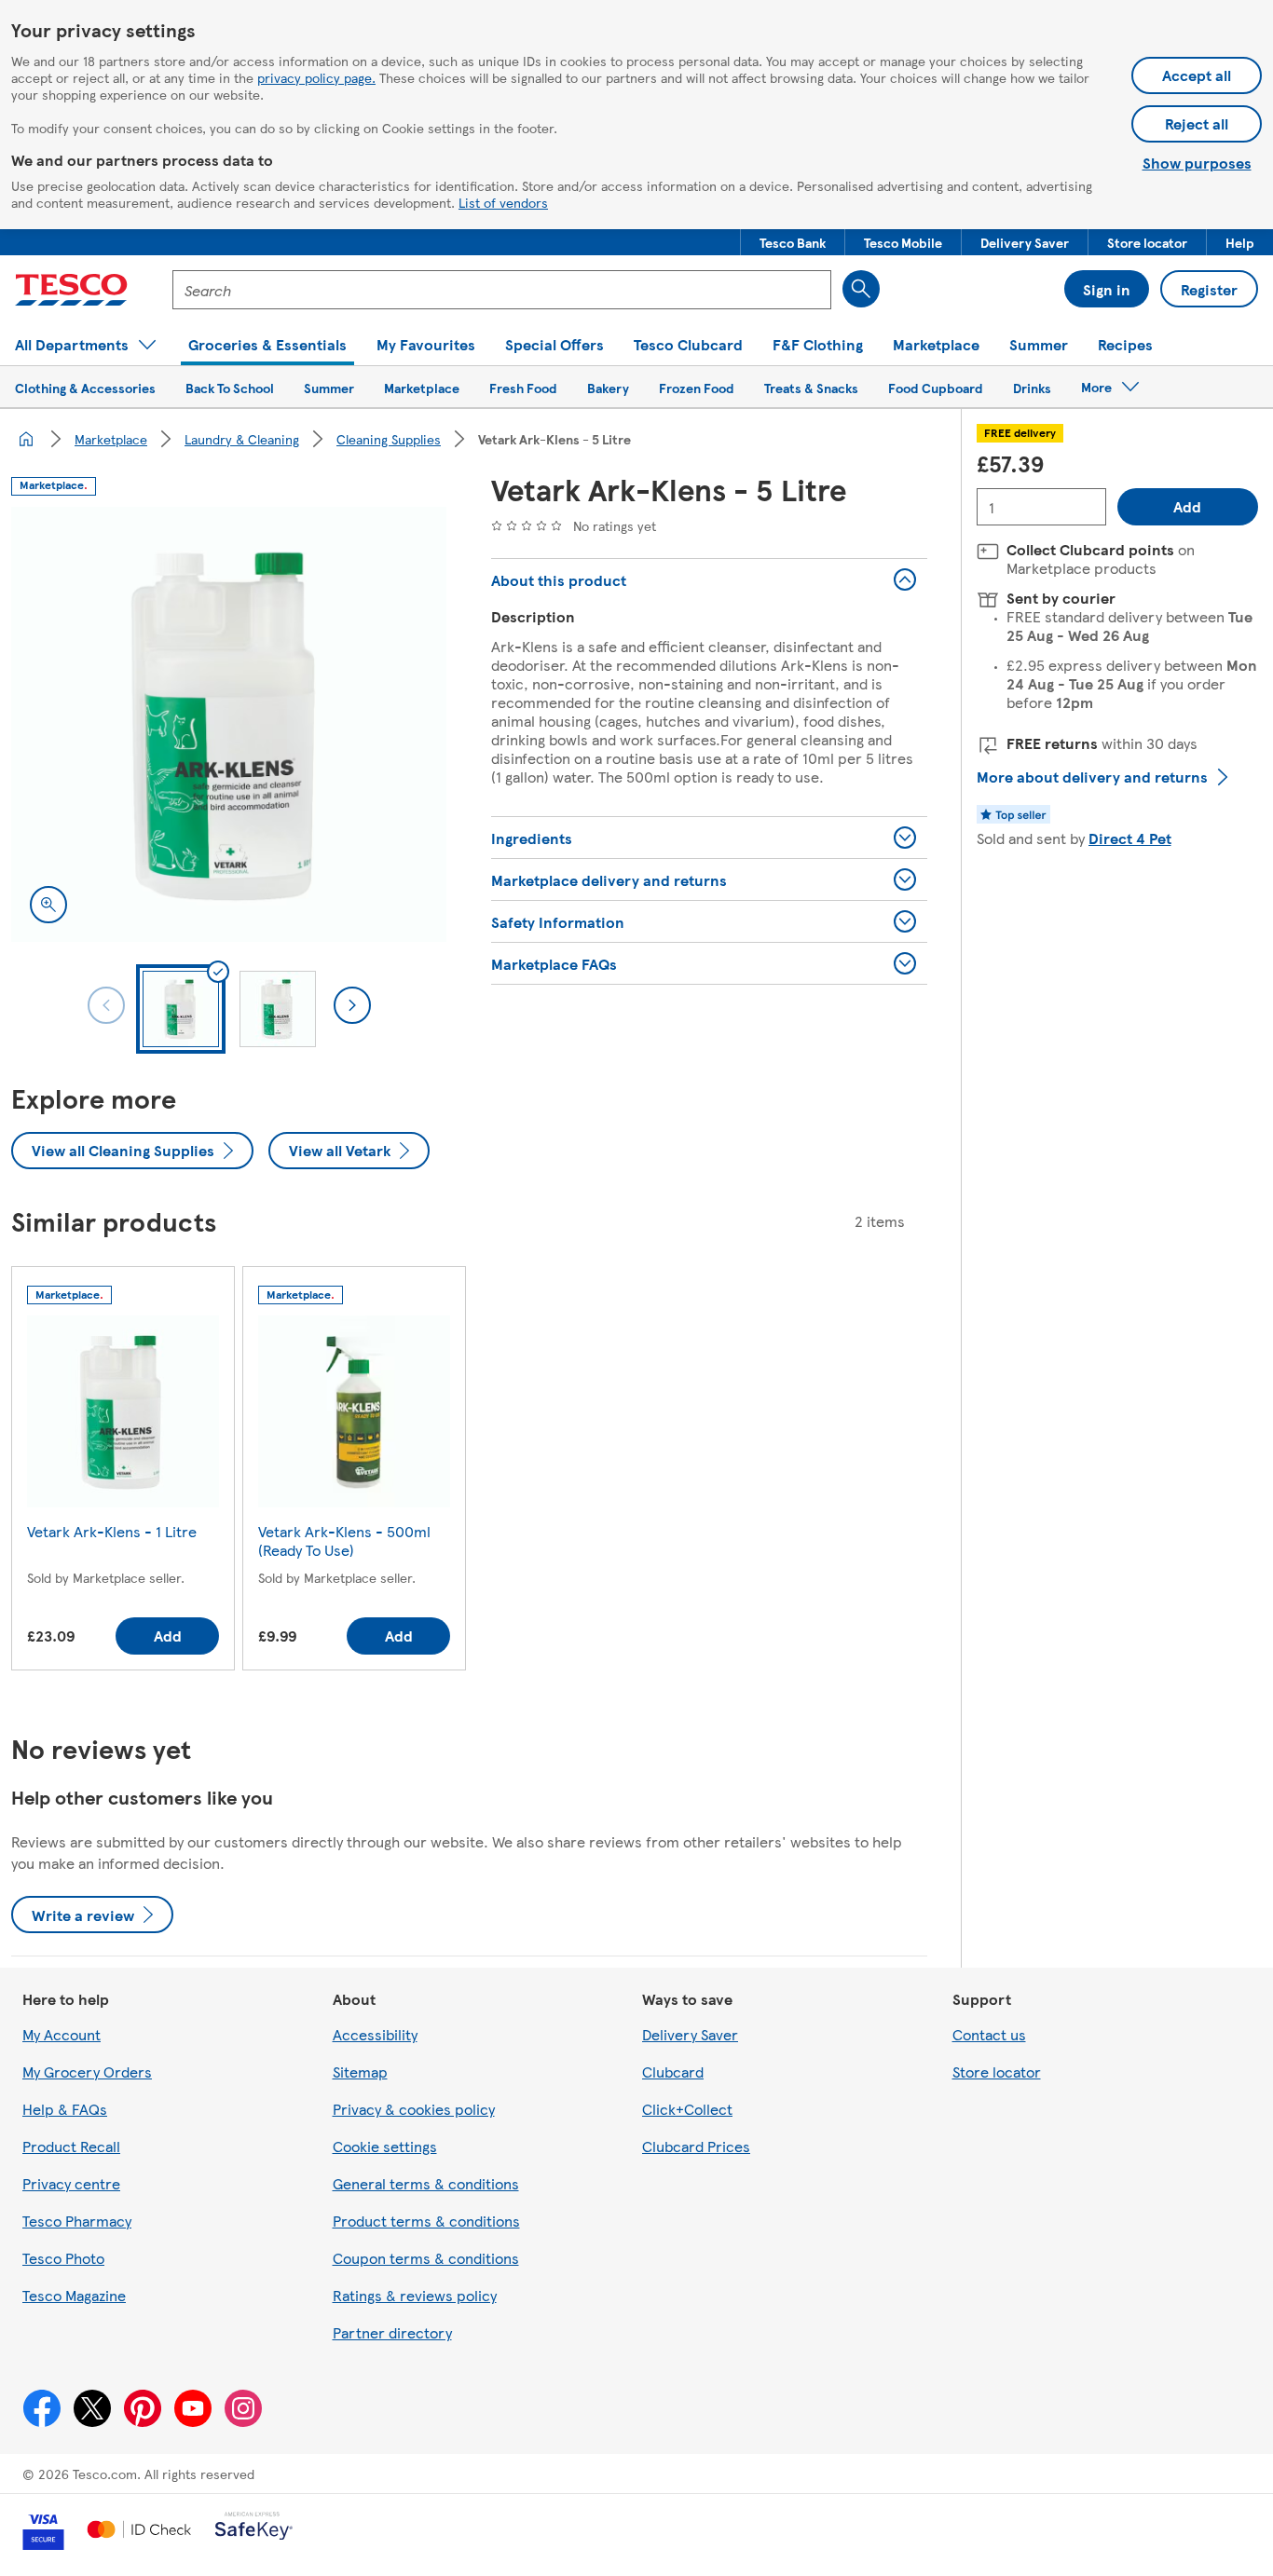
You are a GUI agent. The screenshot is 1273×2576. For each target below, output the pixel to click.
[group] (123, 1472)
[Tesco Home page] (71, 290)
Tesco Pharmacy (77, 2221)
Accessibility (375, 2034)
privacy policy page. (316, 77)
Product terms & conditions (426, 2221)
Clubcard (673, 2072)
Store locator (997, 2072)
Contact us (989, 2034)
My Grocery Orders (87, 2072)
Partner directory (392, 2332)
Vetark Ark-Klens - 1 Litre (112, 1531)
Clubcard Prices (696, 2146)
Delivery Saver (690, 2034)
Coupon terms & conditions (426, 2258)
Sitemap (360, 2072)
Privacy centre (71, 2183)
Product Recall (71, 2146)
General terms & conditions (426, 2183)
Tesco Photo (63, 2258)
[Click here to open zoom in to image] (48, 905)
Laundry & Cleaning (242, 439)
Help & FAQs (65, 2109)
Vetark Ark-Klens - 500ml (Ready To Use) (344, 1540)
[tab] (181, 1009)
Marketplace (111, 439)
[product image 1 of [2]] (229, 724)
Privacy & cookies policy (414, 2109)
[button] (793, 242)
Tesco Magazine (74, 2295)
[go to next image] (352, 1005)
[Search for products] (861, 289)
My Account (62, 2034)
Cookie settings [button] (385, 2146)
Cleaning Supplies (389, 439)
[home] (26, 439)
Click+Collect (687, 2109)
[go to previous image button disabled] (106, 1005)
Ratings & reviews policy (415, 2295)
